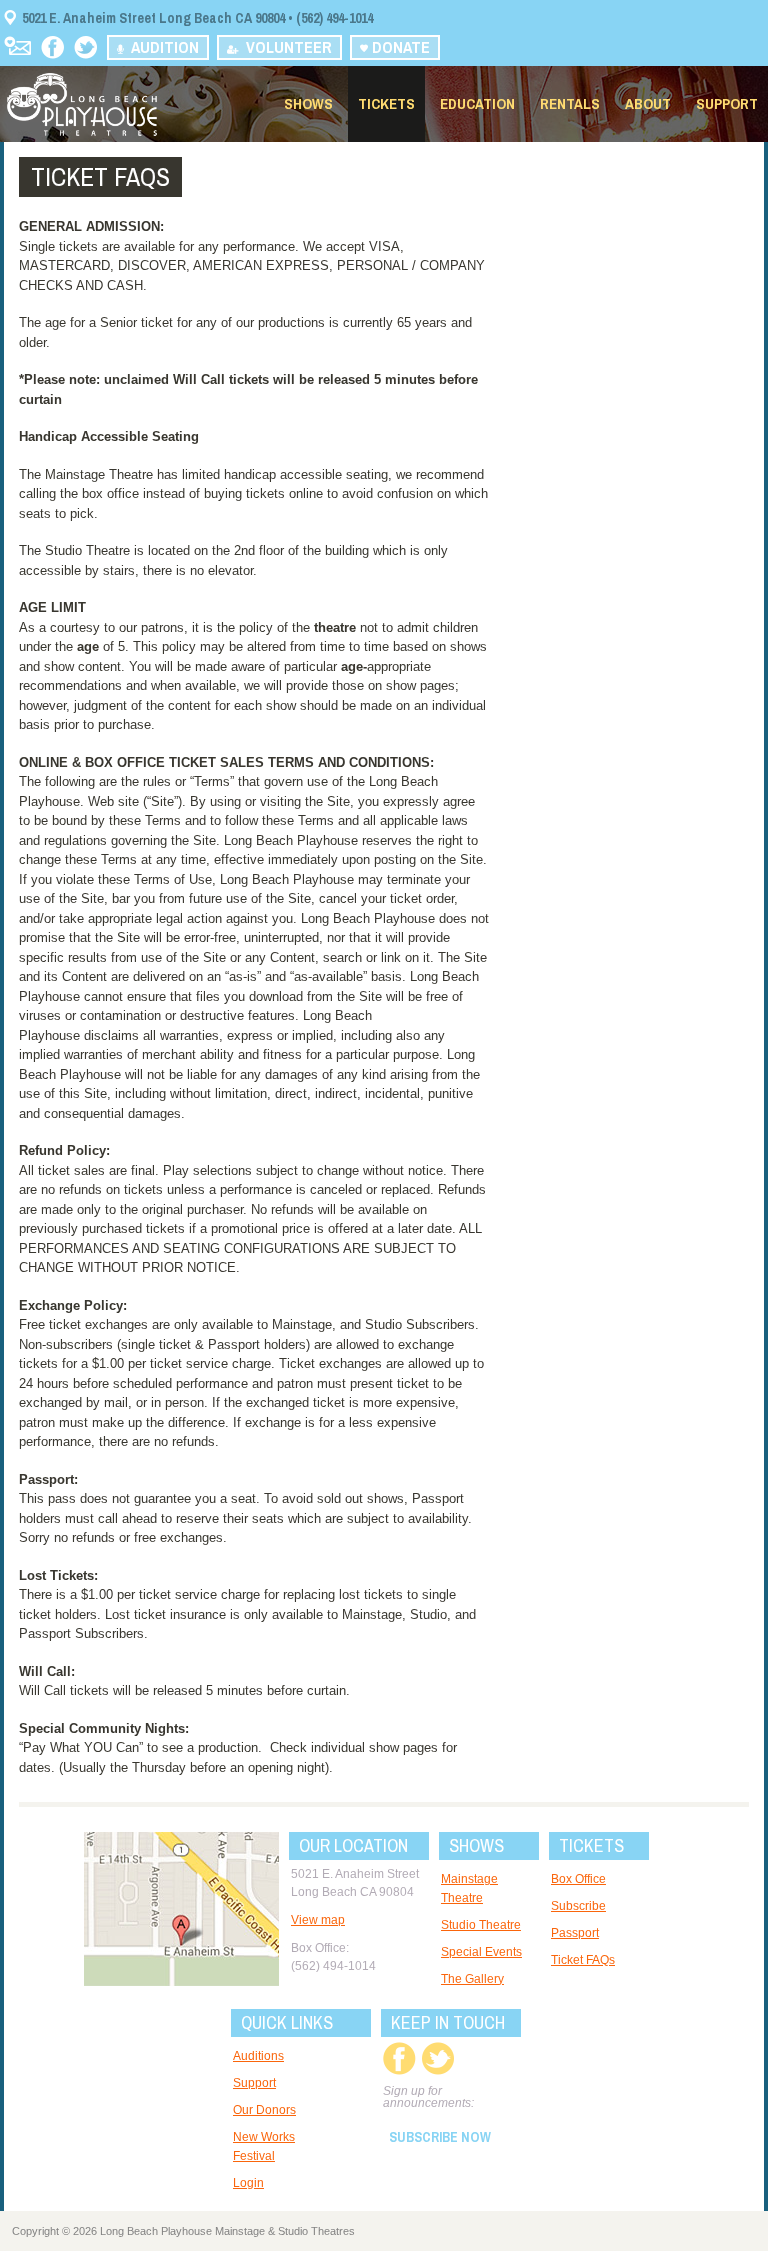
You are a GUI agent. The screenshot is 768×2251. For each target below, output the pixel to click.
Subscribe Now (440, 2137)
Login (248, 2183)
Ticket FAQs (583, 1960)
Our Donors (264, 2110)
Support (727, 103)
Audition (161, 47)
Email (17, 45)
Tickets (386, 103)
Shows (308, 103)
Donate (399, 47)
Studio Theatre (481, 1925)
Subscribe (578, 1906)
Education (477, 103)
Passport (575, 1933)
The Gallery (472, 1979)
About (648, 103)
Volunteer (285, 47)
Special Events (481, 1952)
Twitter (85, 47)
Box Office (578, 1879)
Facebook (52, 47)
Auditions (258, 2056)
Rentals (570, 103)
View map (318, 1920)
